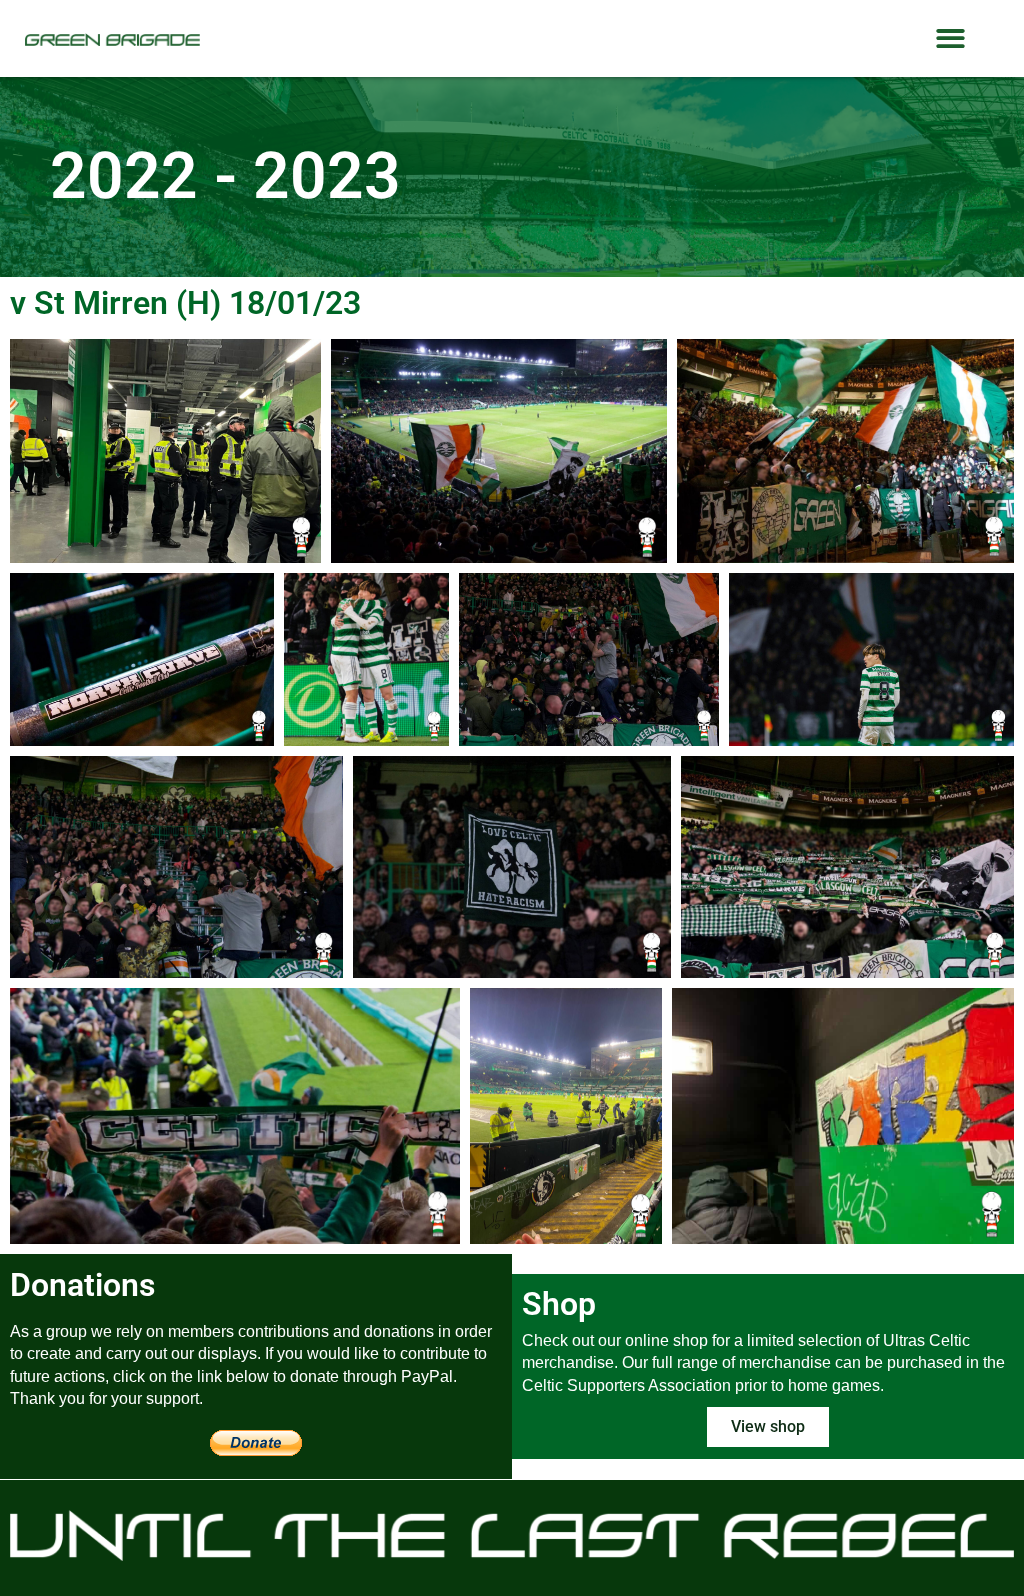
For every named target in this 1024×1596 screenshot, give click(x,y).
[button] (950, 38)
